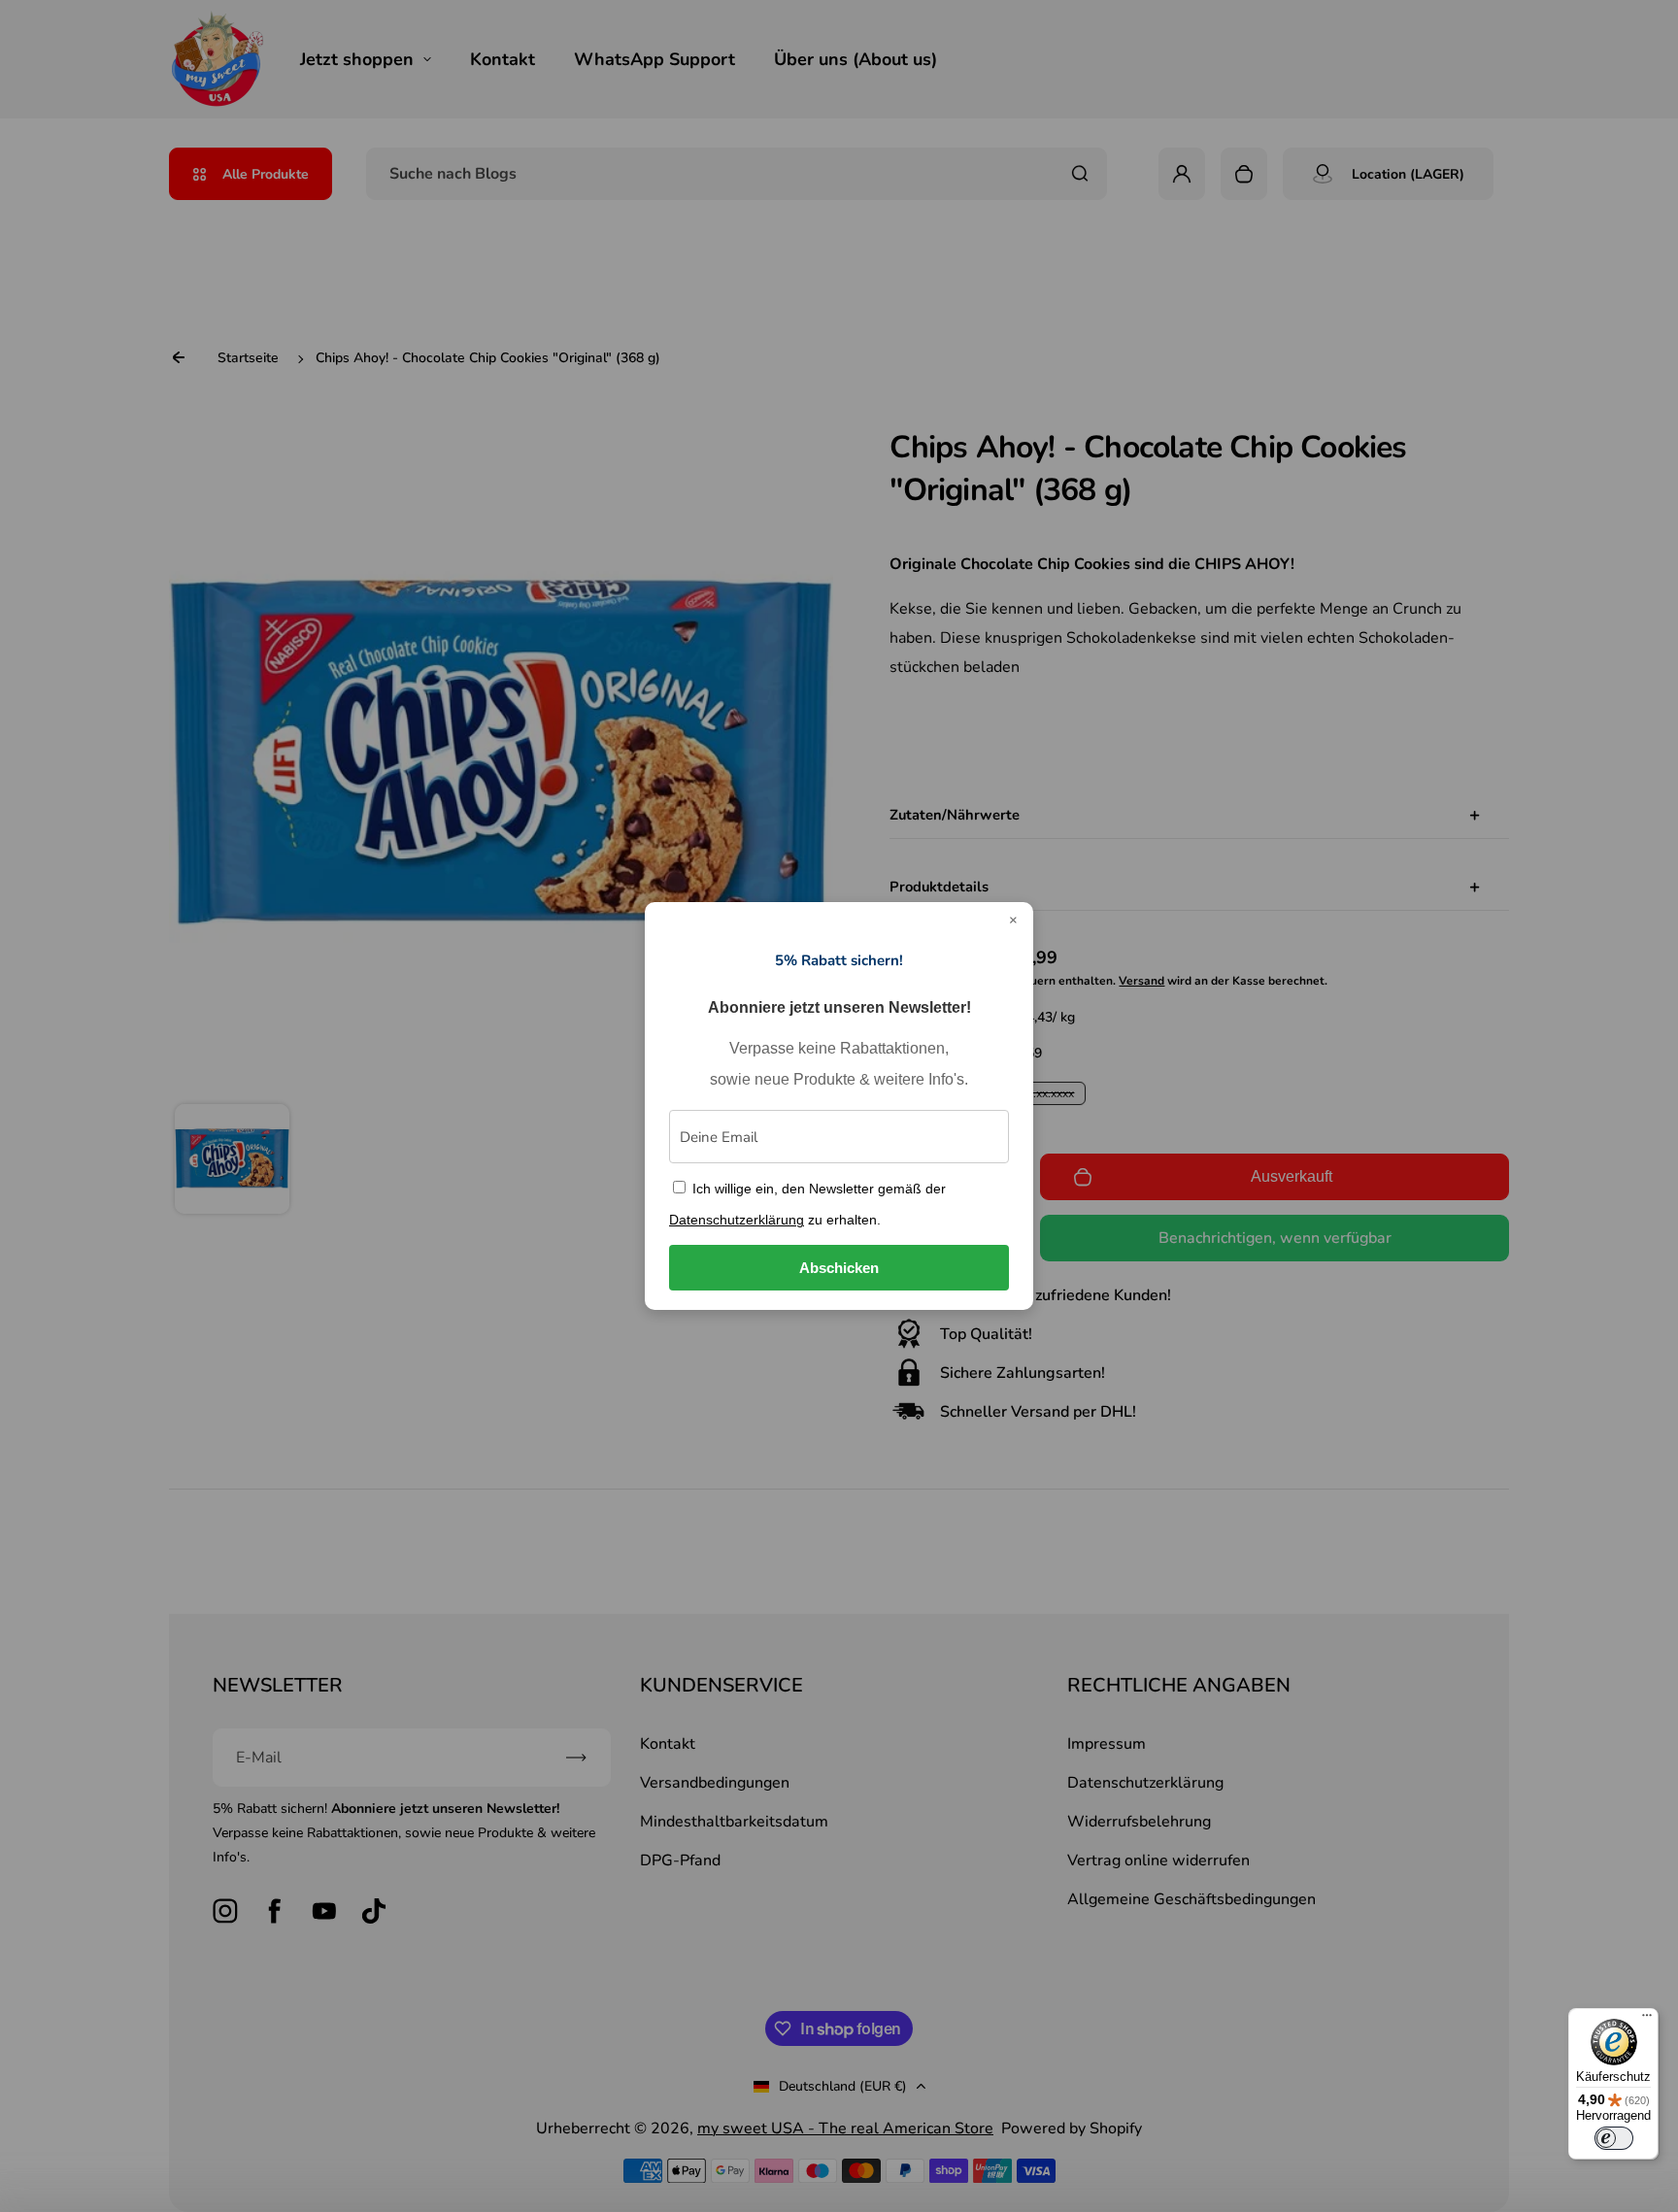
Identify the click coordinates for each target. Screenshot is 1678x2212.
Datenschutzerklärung (737, 1220)
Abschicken (839, 1268)
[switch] (1614, 2138)
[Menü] (1647, 2020)
